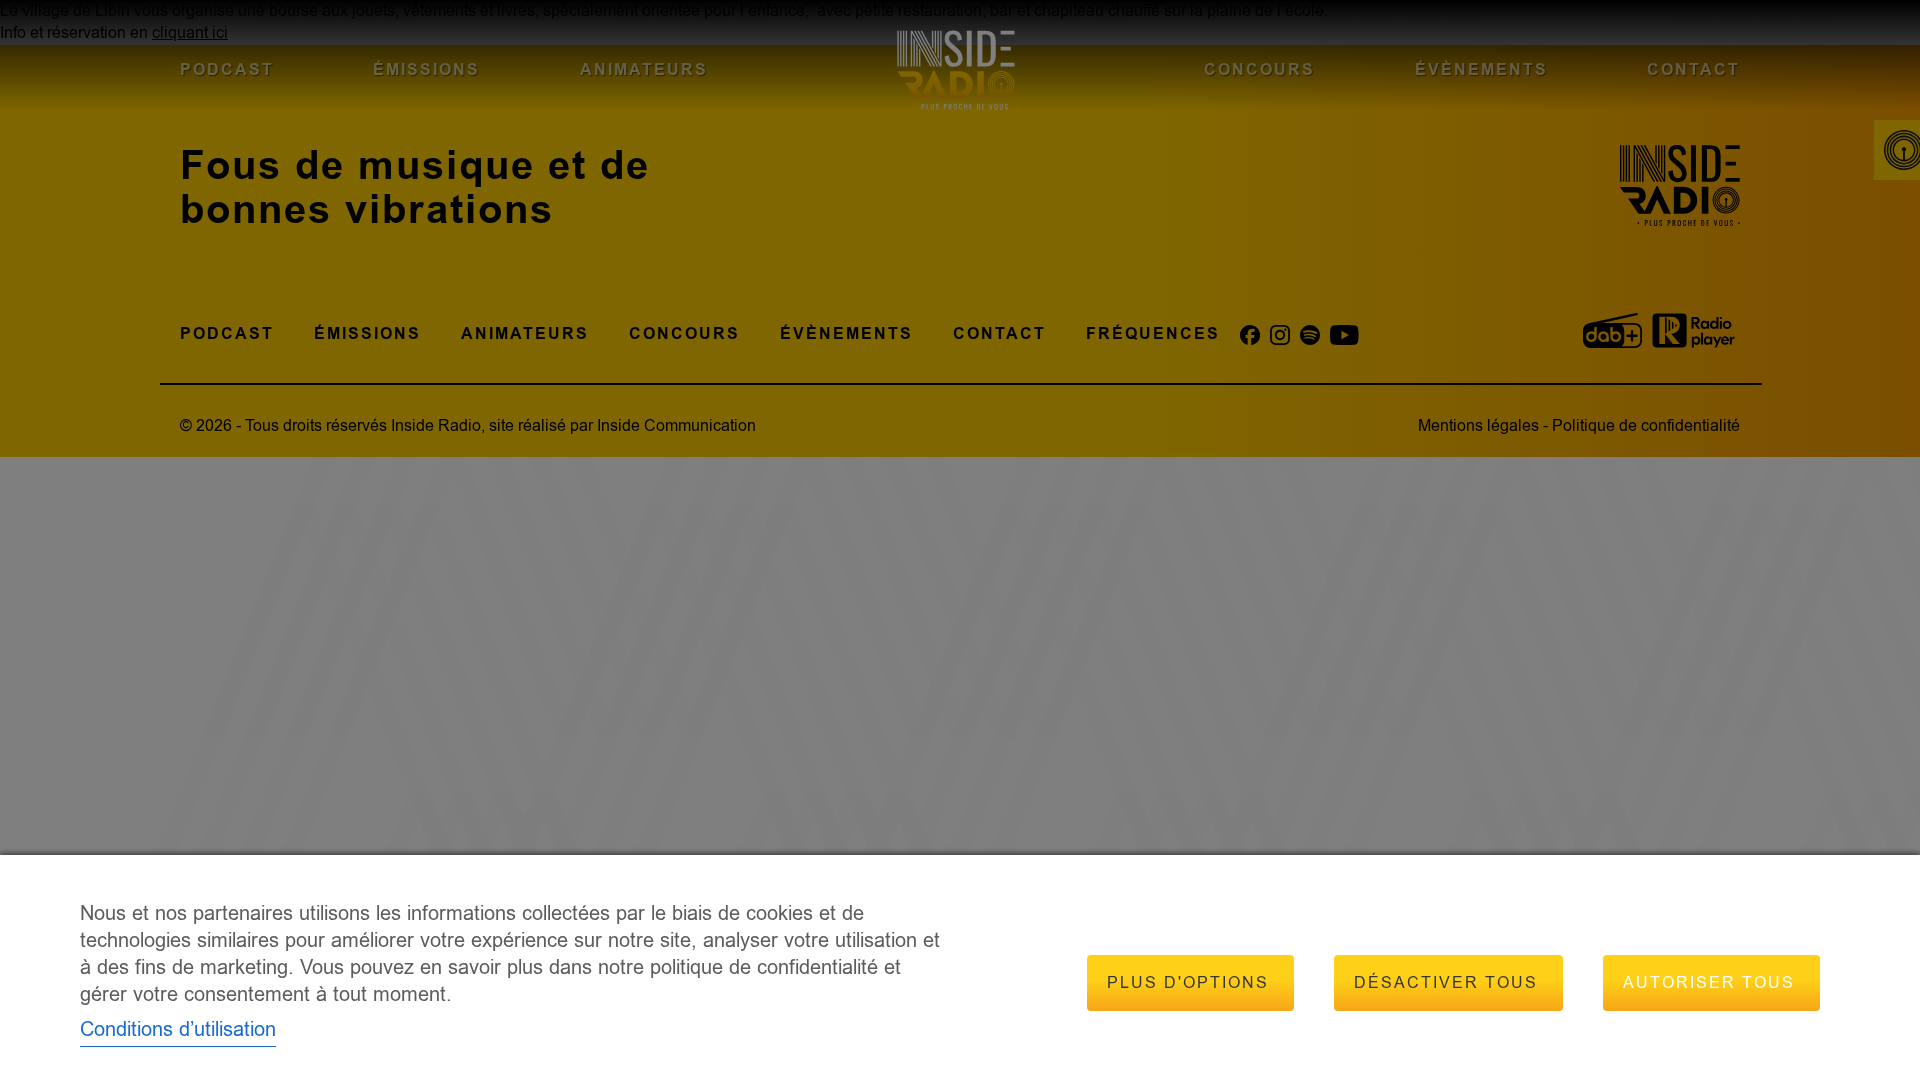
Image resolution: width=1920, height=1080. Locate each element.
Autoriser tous (1709, 983)
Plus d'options (1188, 983)
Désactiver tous (1446, 983)
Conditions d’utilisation (178, 1029)
